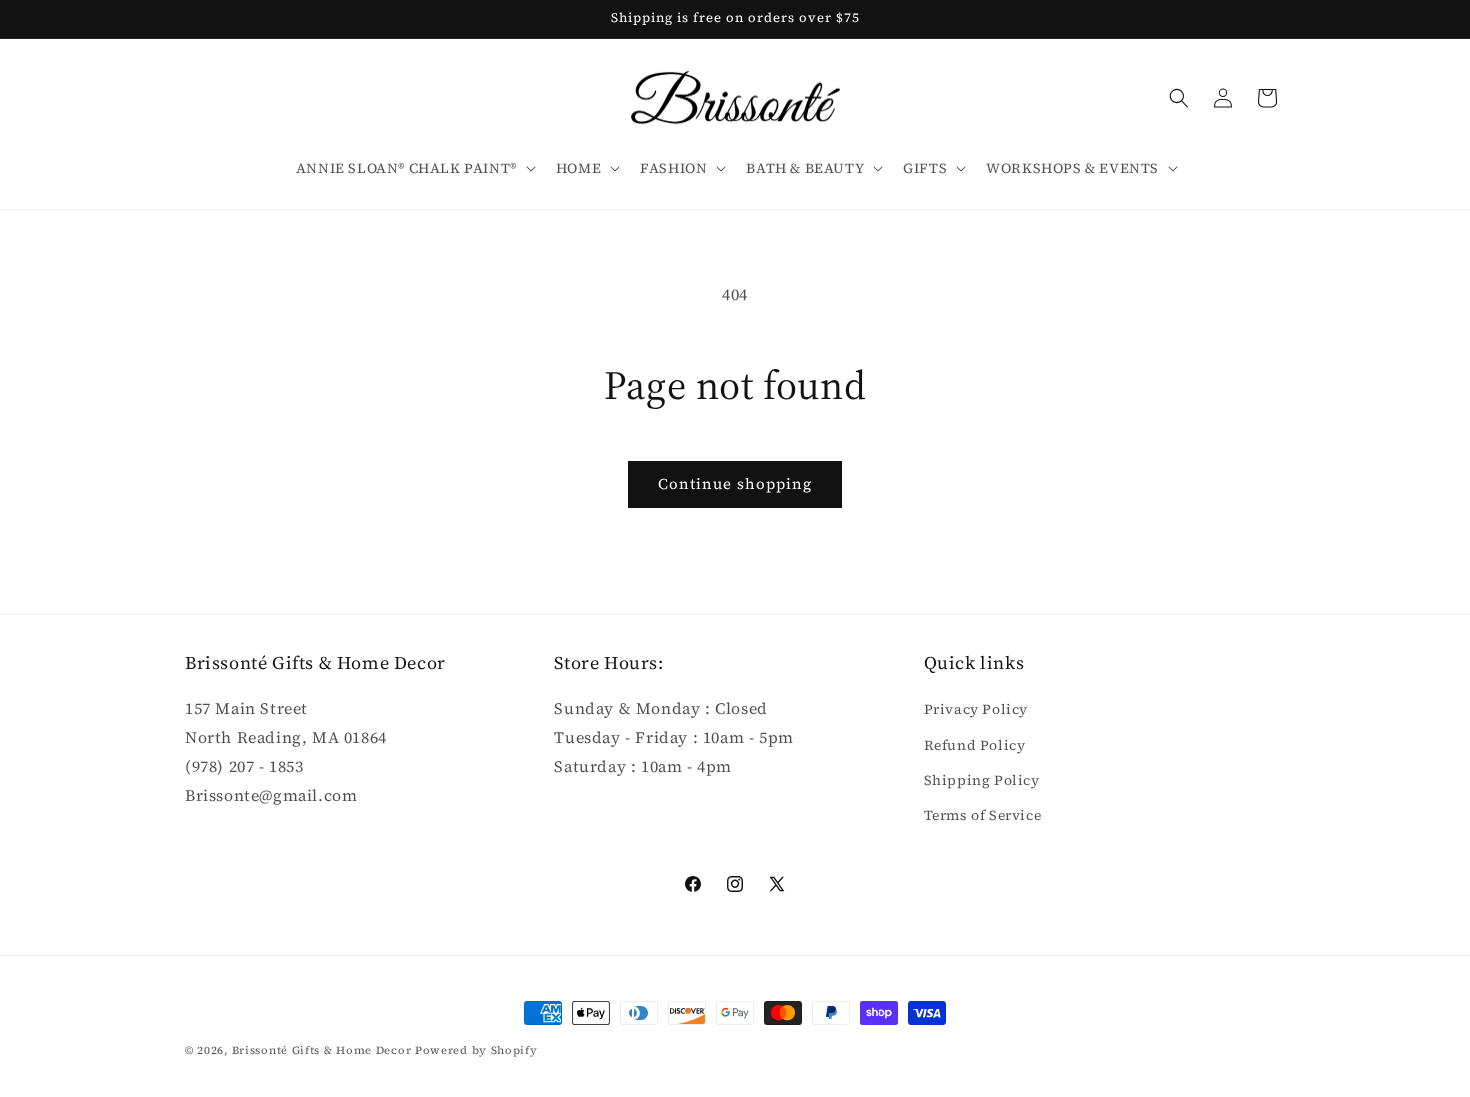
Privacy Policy (976, 710)
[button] (414, 168)
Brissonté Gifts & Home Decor (322, 1050)
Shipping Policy (982, 780)
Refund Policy (975, 745)
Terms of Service (983, 815)
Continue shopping (735, 483)
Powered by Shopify (476, 1050)
